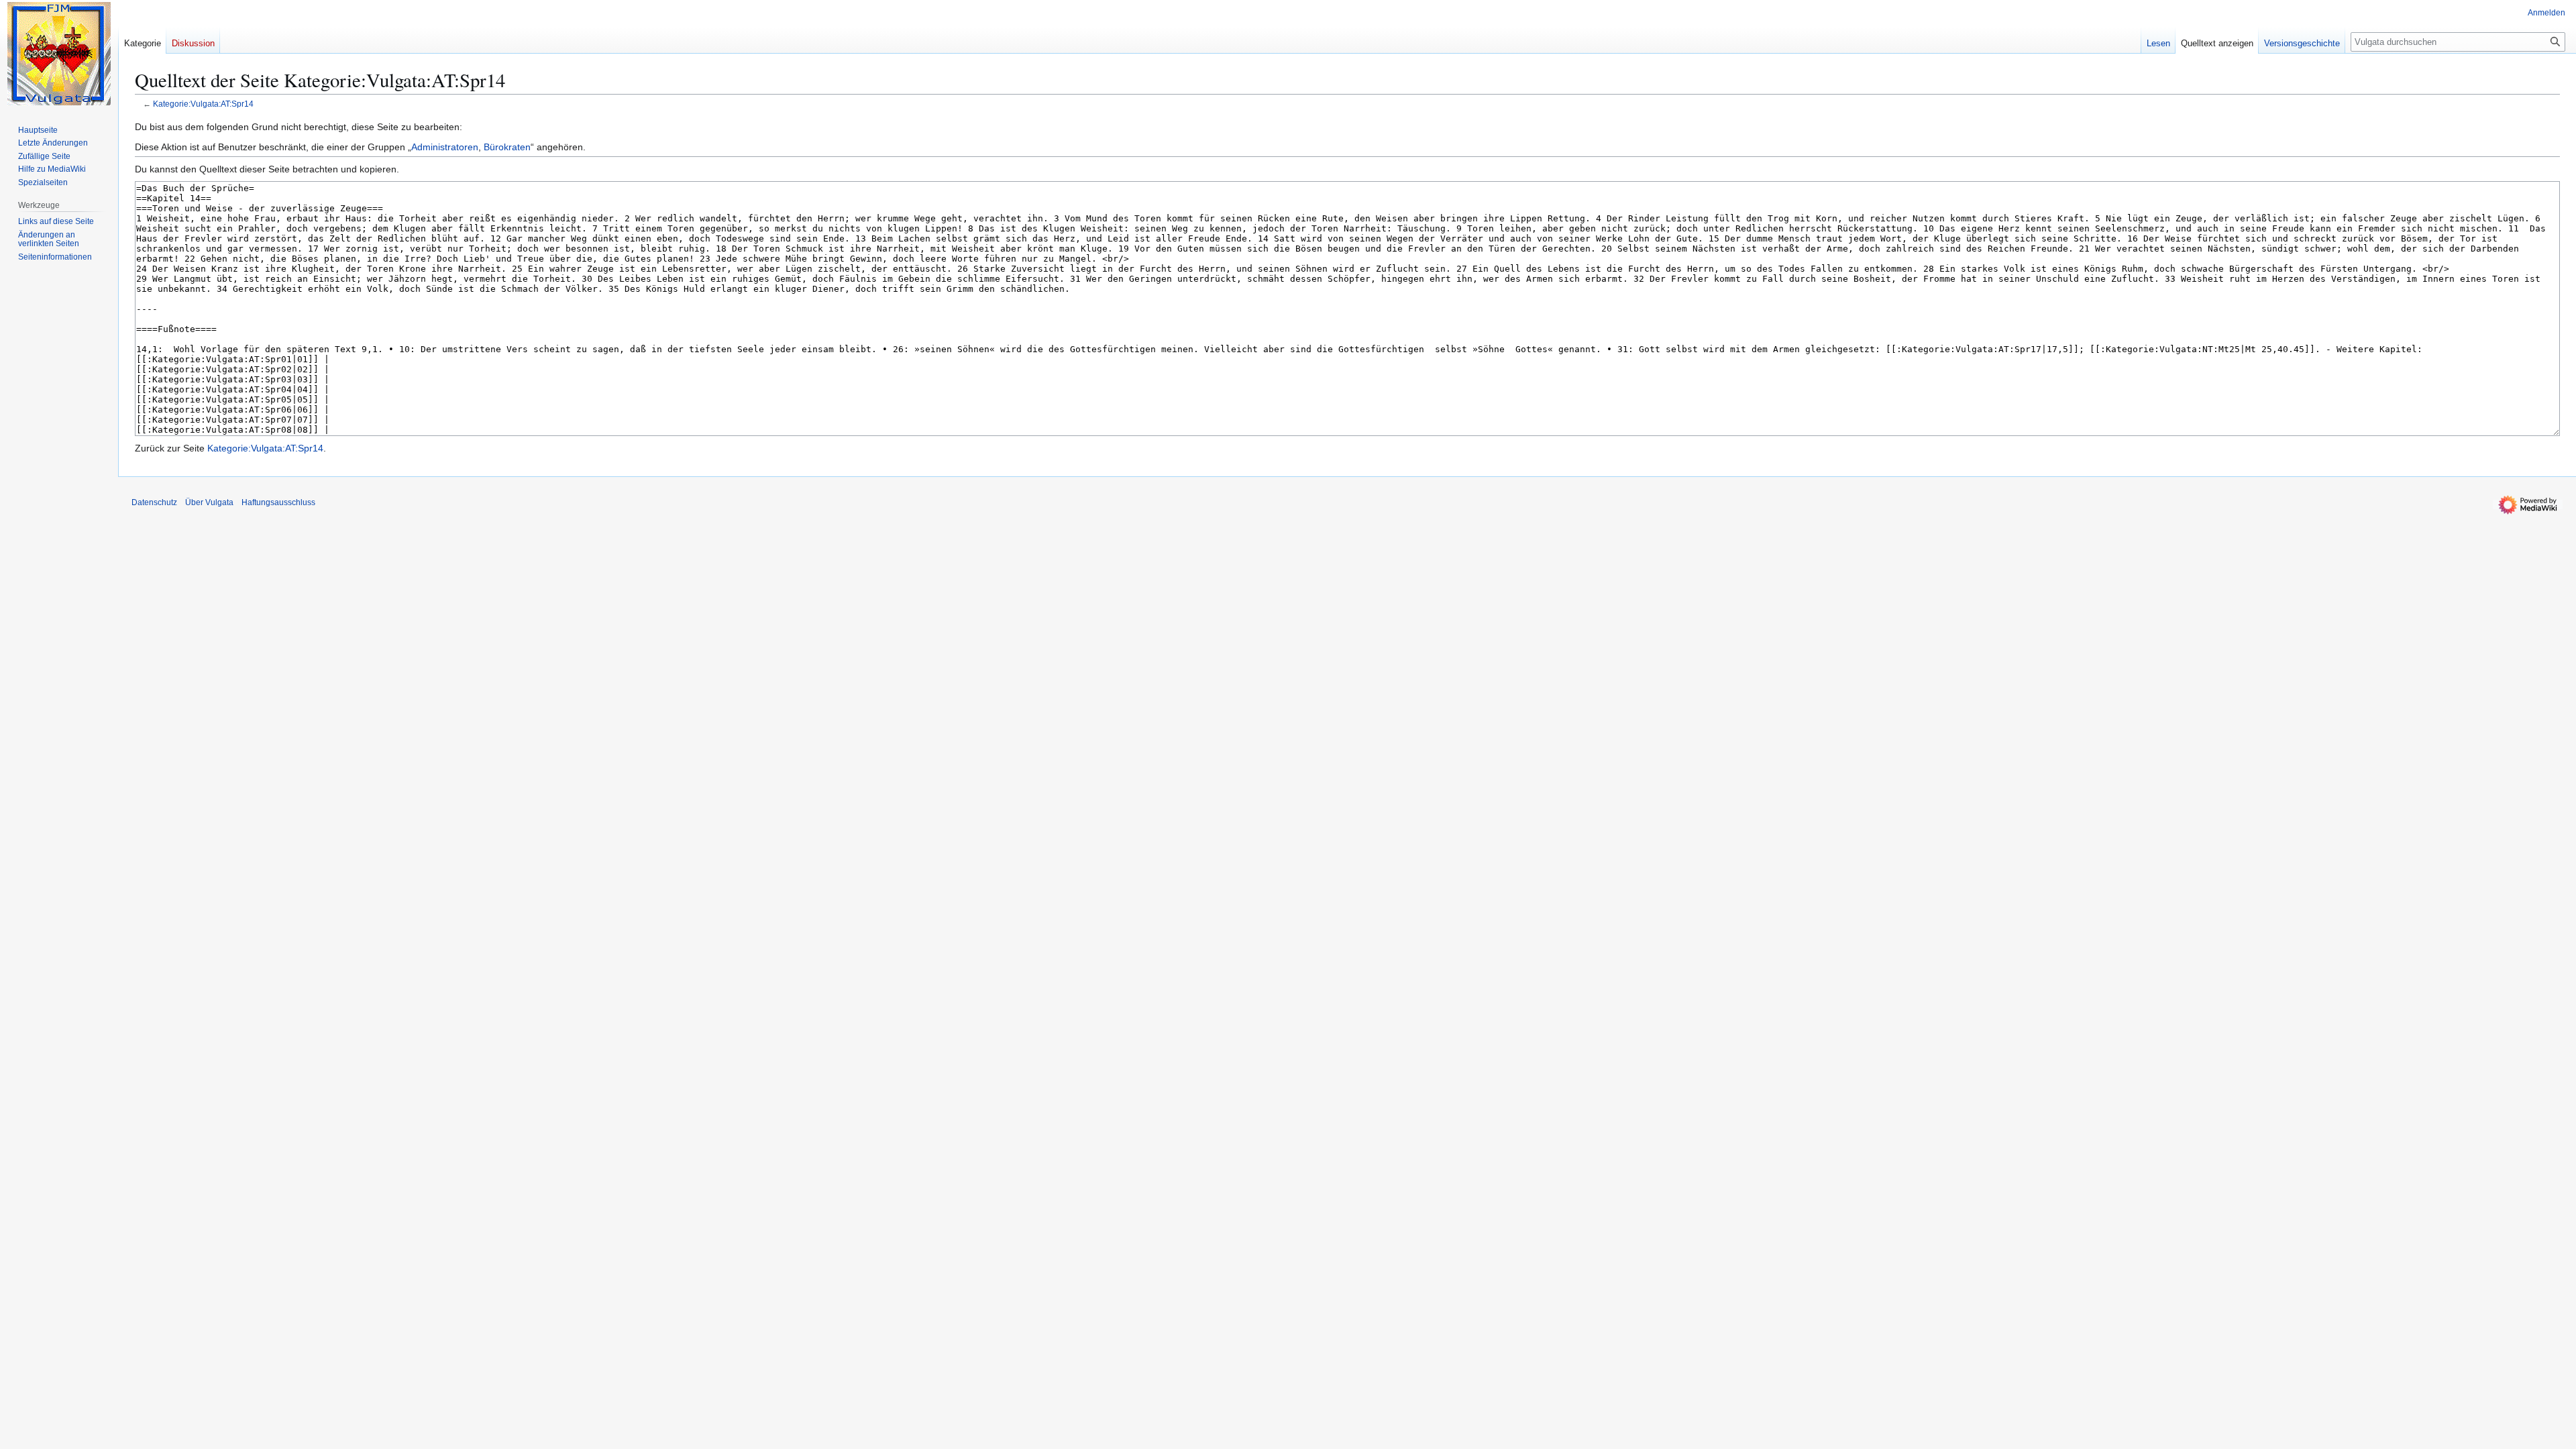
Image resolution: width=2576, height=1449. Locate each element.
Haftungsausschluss (278, 502)
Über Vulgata (209, 502)
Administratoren (445, 147)
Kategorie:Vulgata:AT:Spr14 (203, 104)
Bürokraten (507, 147)
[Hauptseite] (59, 54)
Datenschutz (154, 502)
